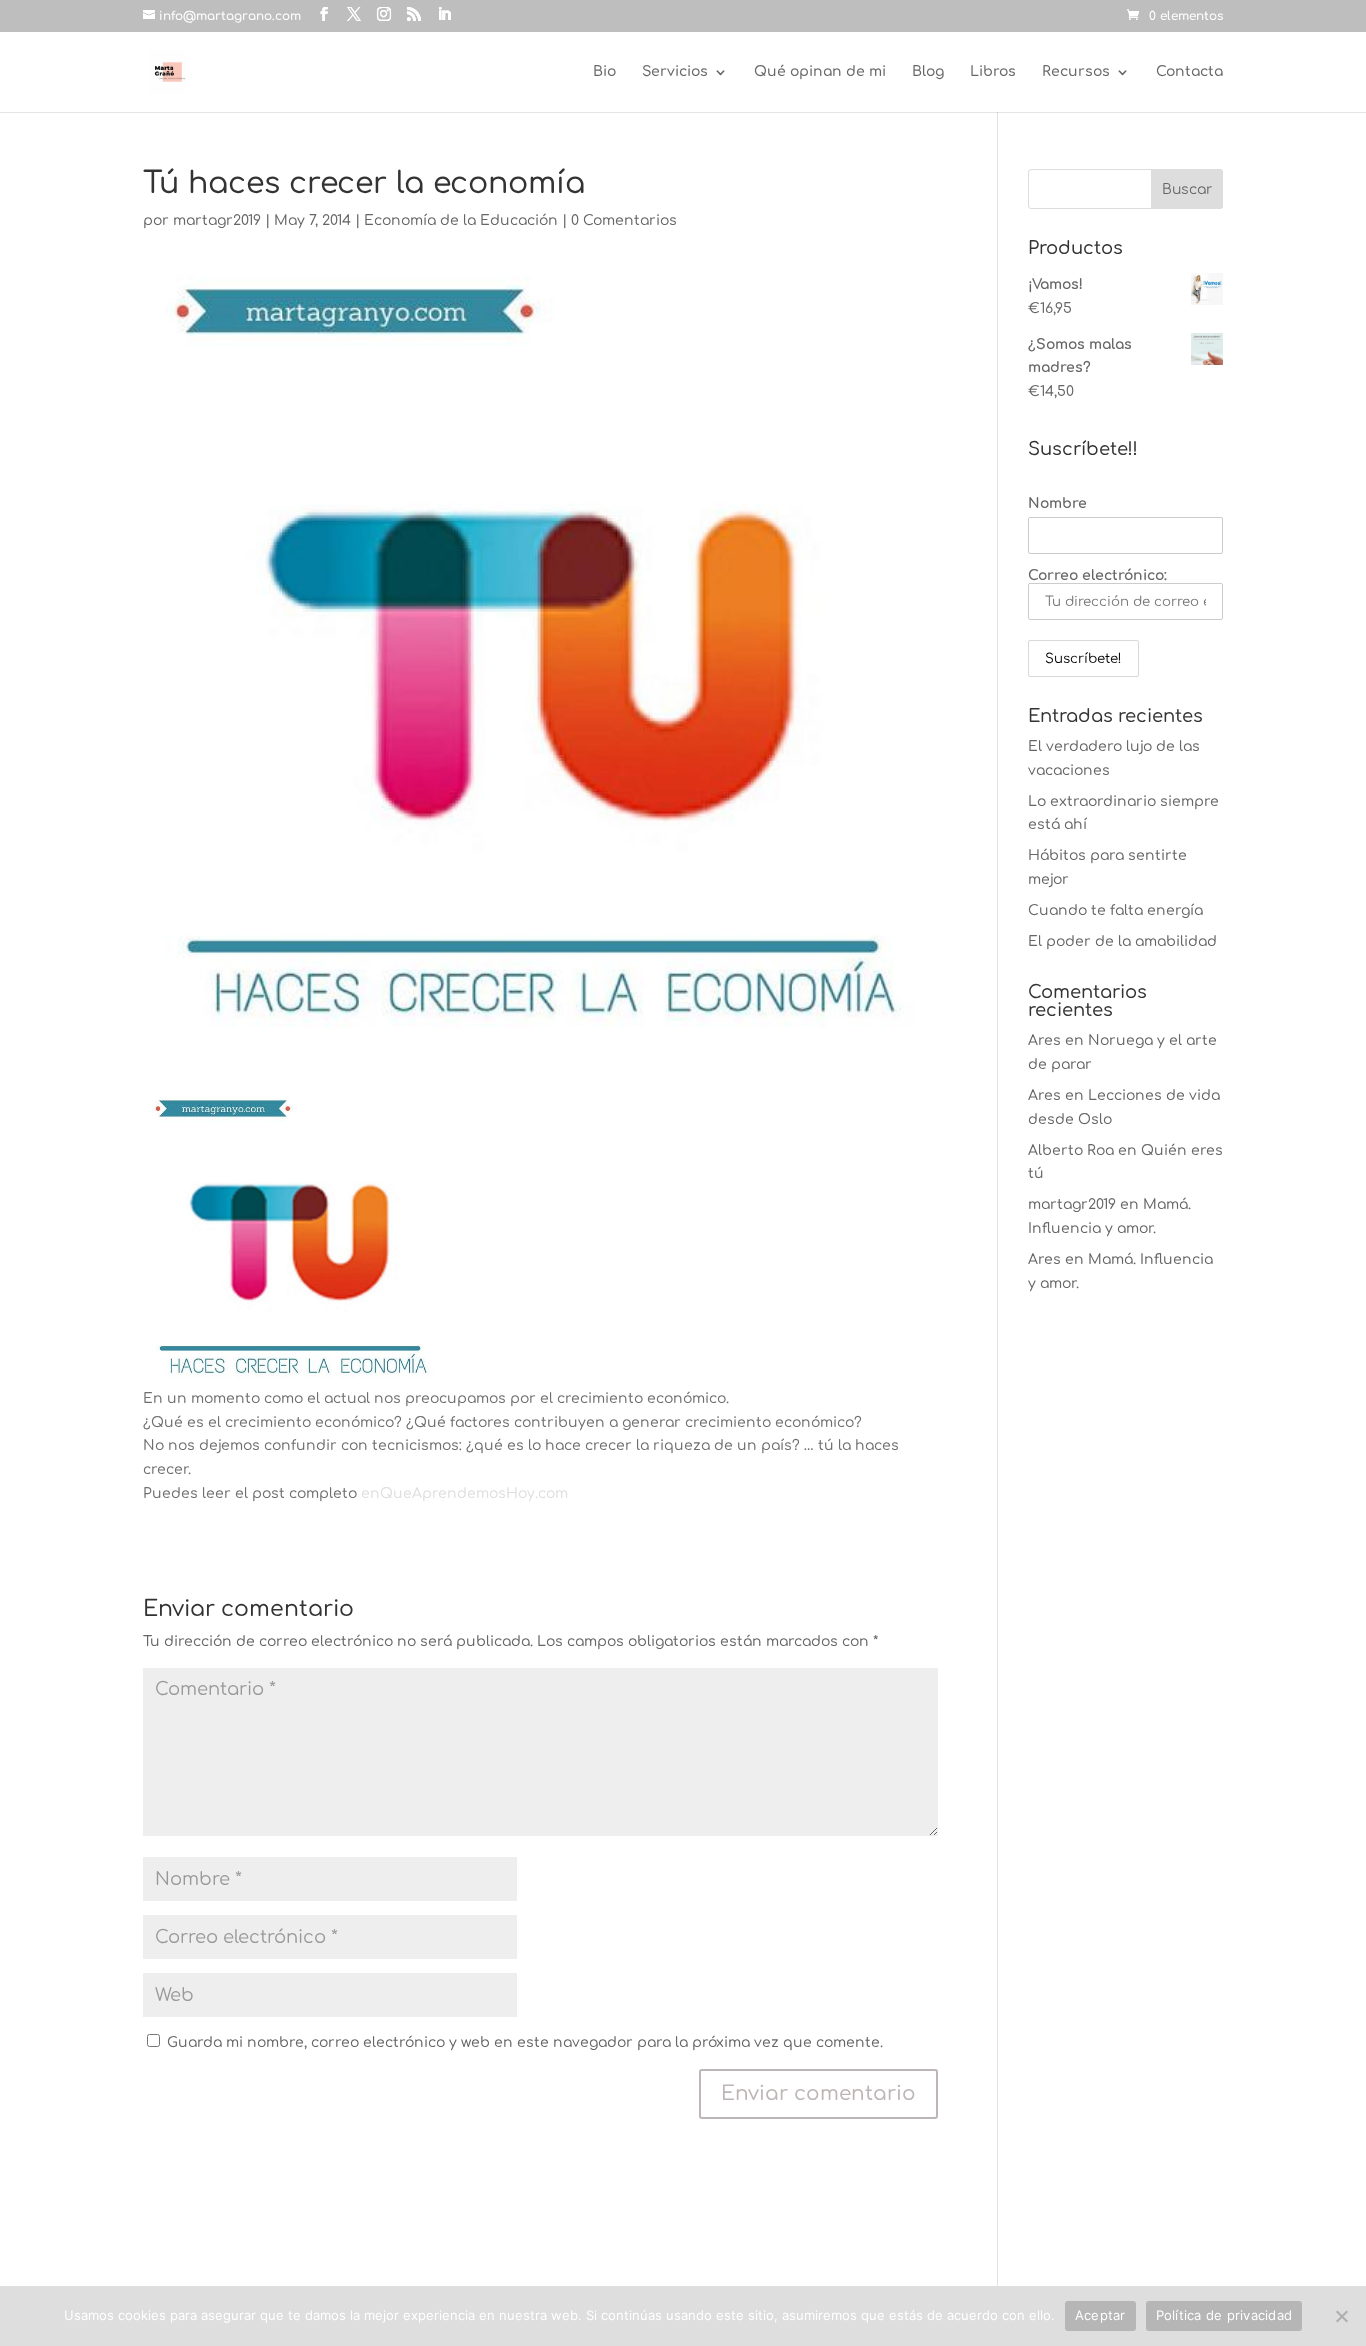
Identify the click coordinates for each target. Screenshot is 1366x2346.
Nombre (1057, 503)
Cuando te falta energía (1115, 910)
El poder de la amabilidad (1122, 941)
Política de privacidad (1224, 2315)
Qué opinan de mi (820, 72)
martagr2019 (217, 220)
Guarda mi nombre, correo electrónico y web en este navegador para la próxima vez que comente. (525, 2042)
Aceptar (1100, 2315)
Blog (928, 72)
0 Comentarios (624, 220)
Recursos (1076, 72)
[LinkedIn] (444, 15)
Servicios (675, 72)
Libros (993, 72)
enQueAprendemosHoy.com (464, 1493)
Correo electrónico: (1097, 575)
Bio (604, 72)
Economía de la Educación (461, 220)
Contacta (1189, 72)
